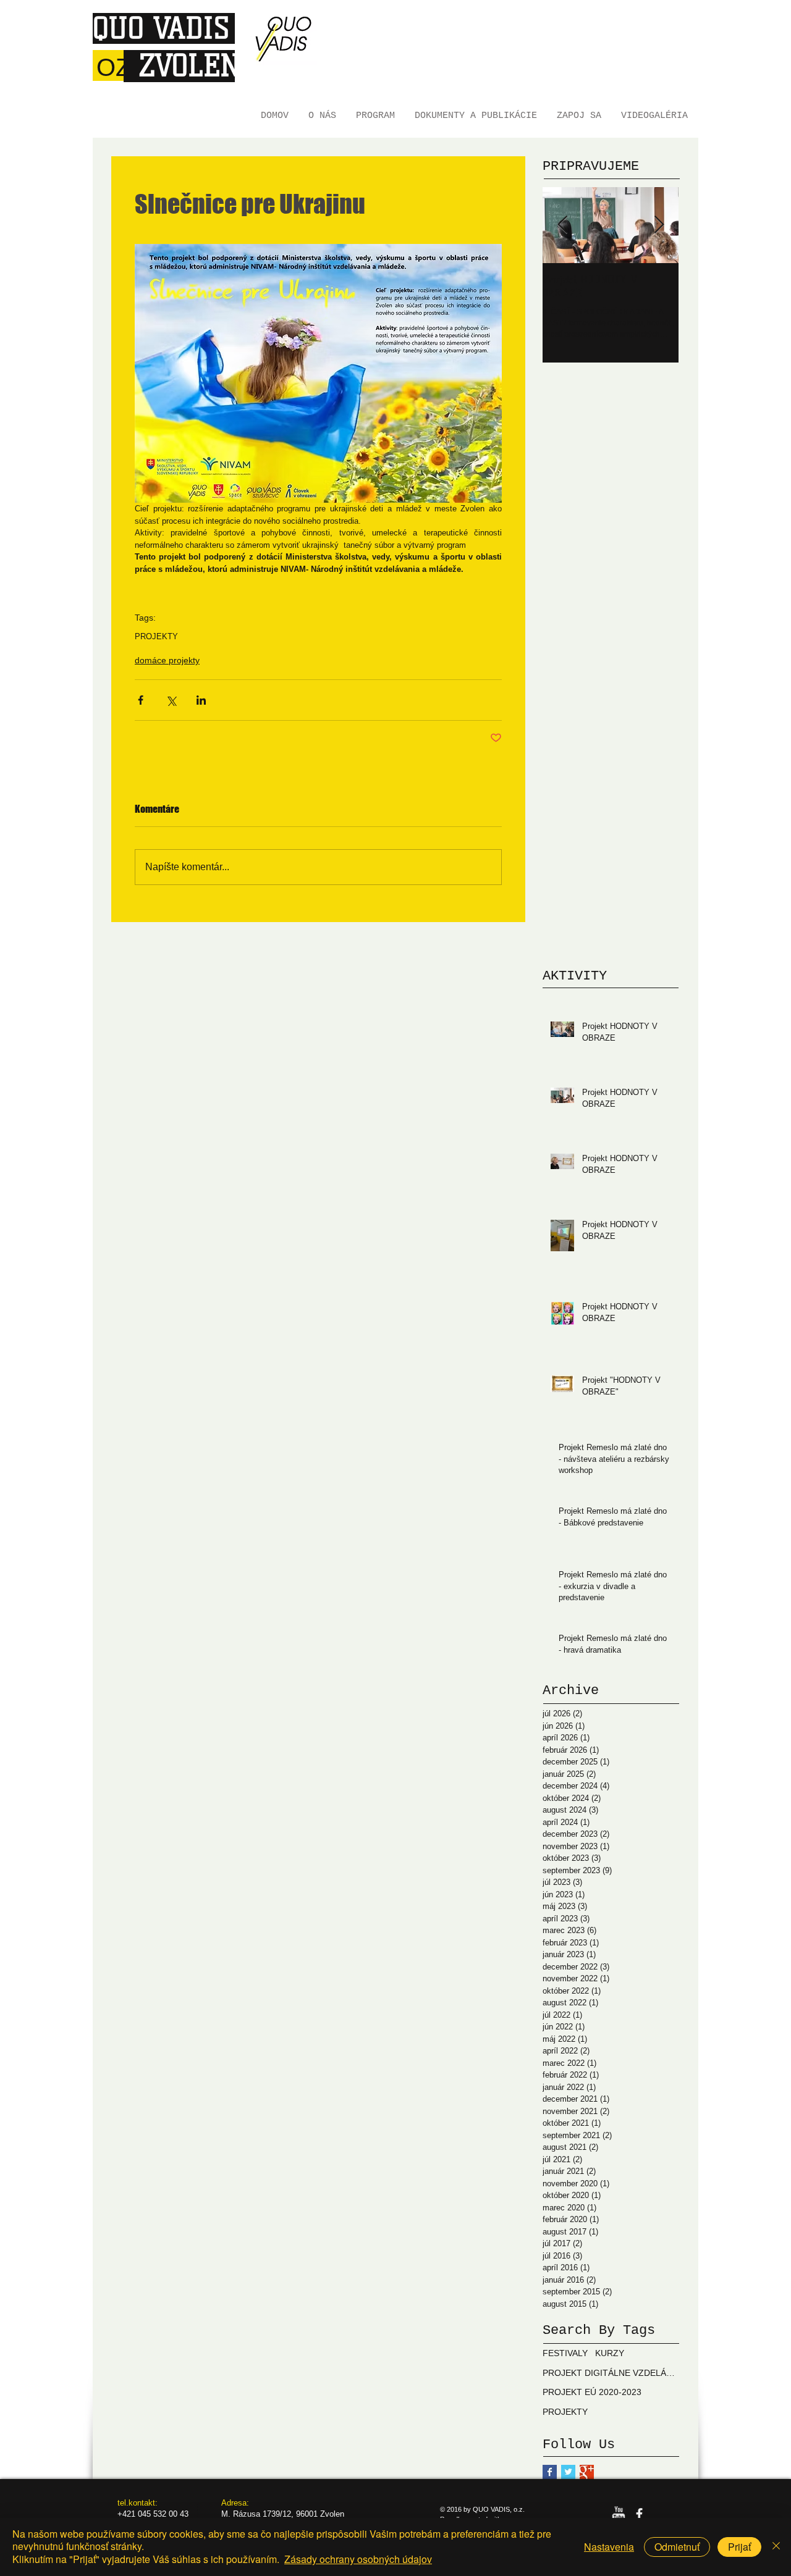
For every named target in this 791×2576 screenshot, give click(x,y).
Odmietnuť (677, 2547)
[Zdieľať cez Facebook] (141, 700)
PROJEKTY (156, 636)
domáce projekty (167, 660)
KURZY (610, 2353)
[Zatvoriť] (776, 2547)
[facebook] (639, 2514)
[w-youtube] (618, 2514)
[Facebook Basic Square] (550, 2472)
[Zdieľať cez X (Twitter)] (171, 700)
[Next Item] (659, 225)
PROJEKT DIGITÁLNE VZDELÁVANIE (611, 2373)
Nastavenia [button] (609, 2547)
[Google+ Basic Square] (587, 2472)
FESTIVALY (565, 2353)
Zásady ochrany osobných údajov (358, 2559)
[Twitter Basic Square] (568, 2472)
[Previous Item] (562, 225)
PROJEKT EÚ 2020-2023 (592, 2392)
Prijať (739, 2547)
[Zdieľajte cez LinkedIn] (201, 700)
